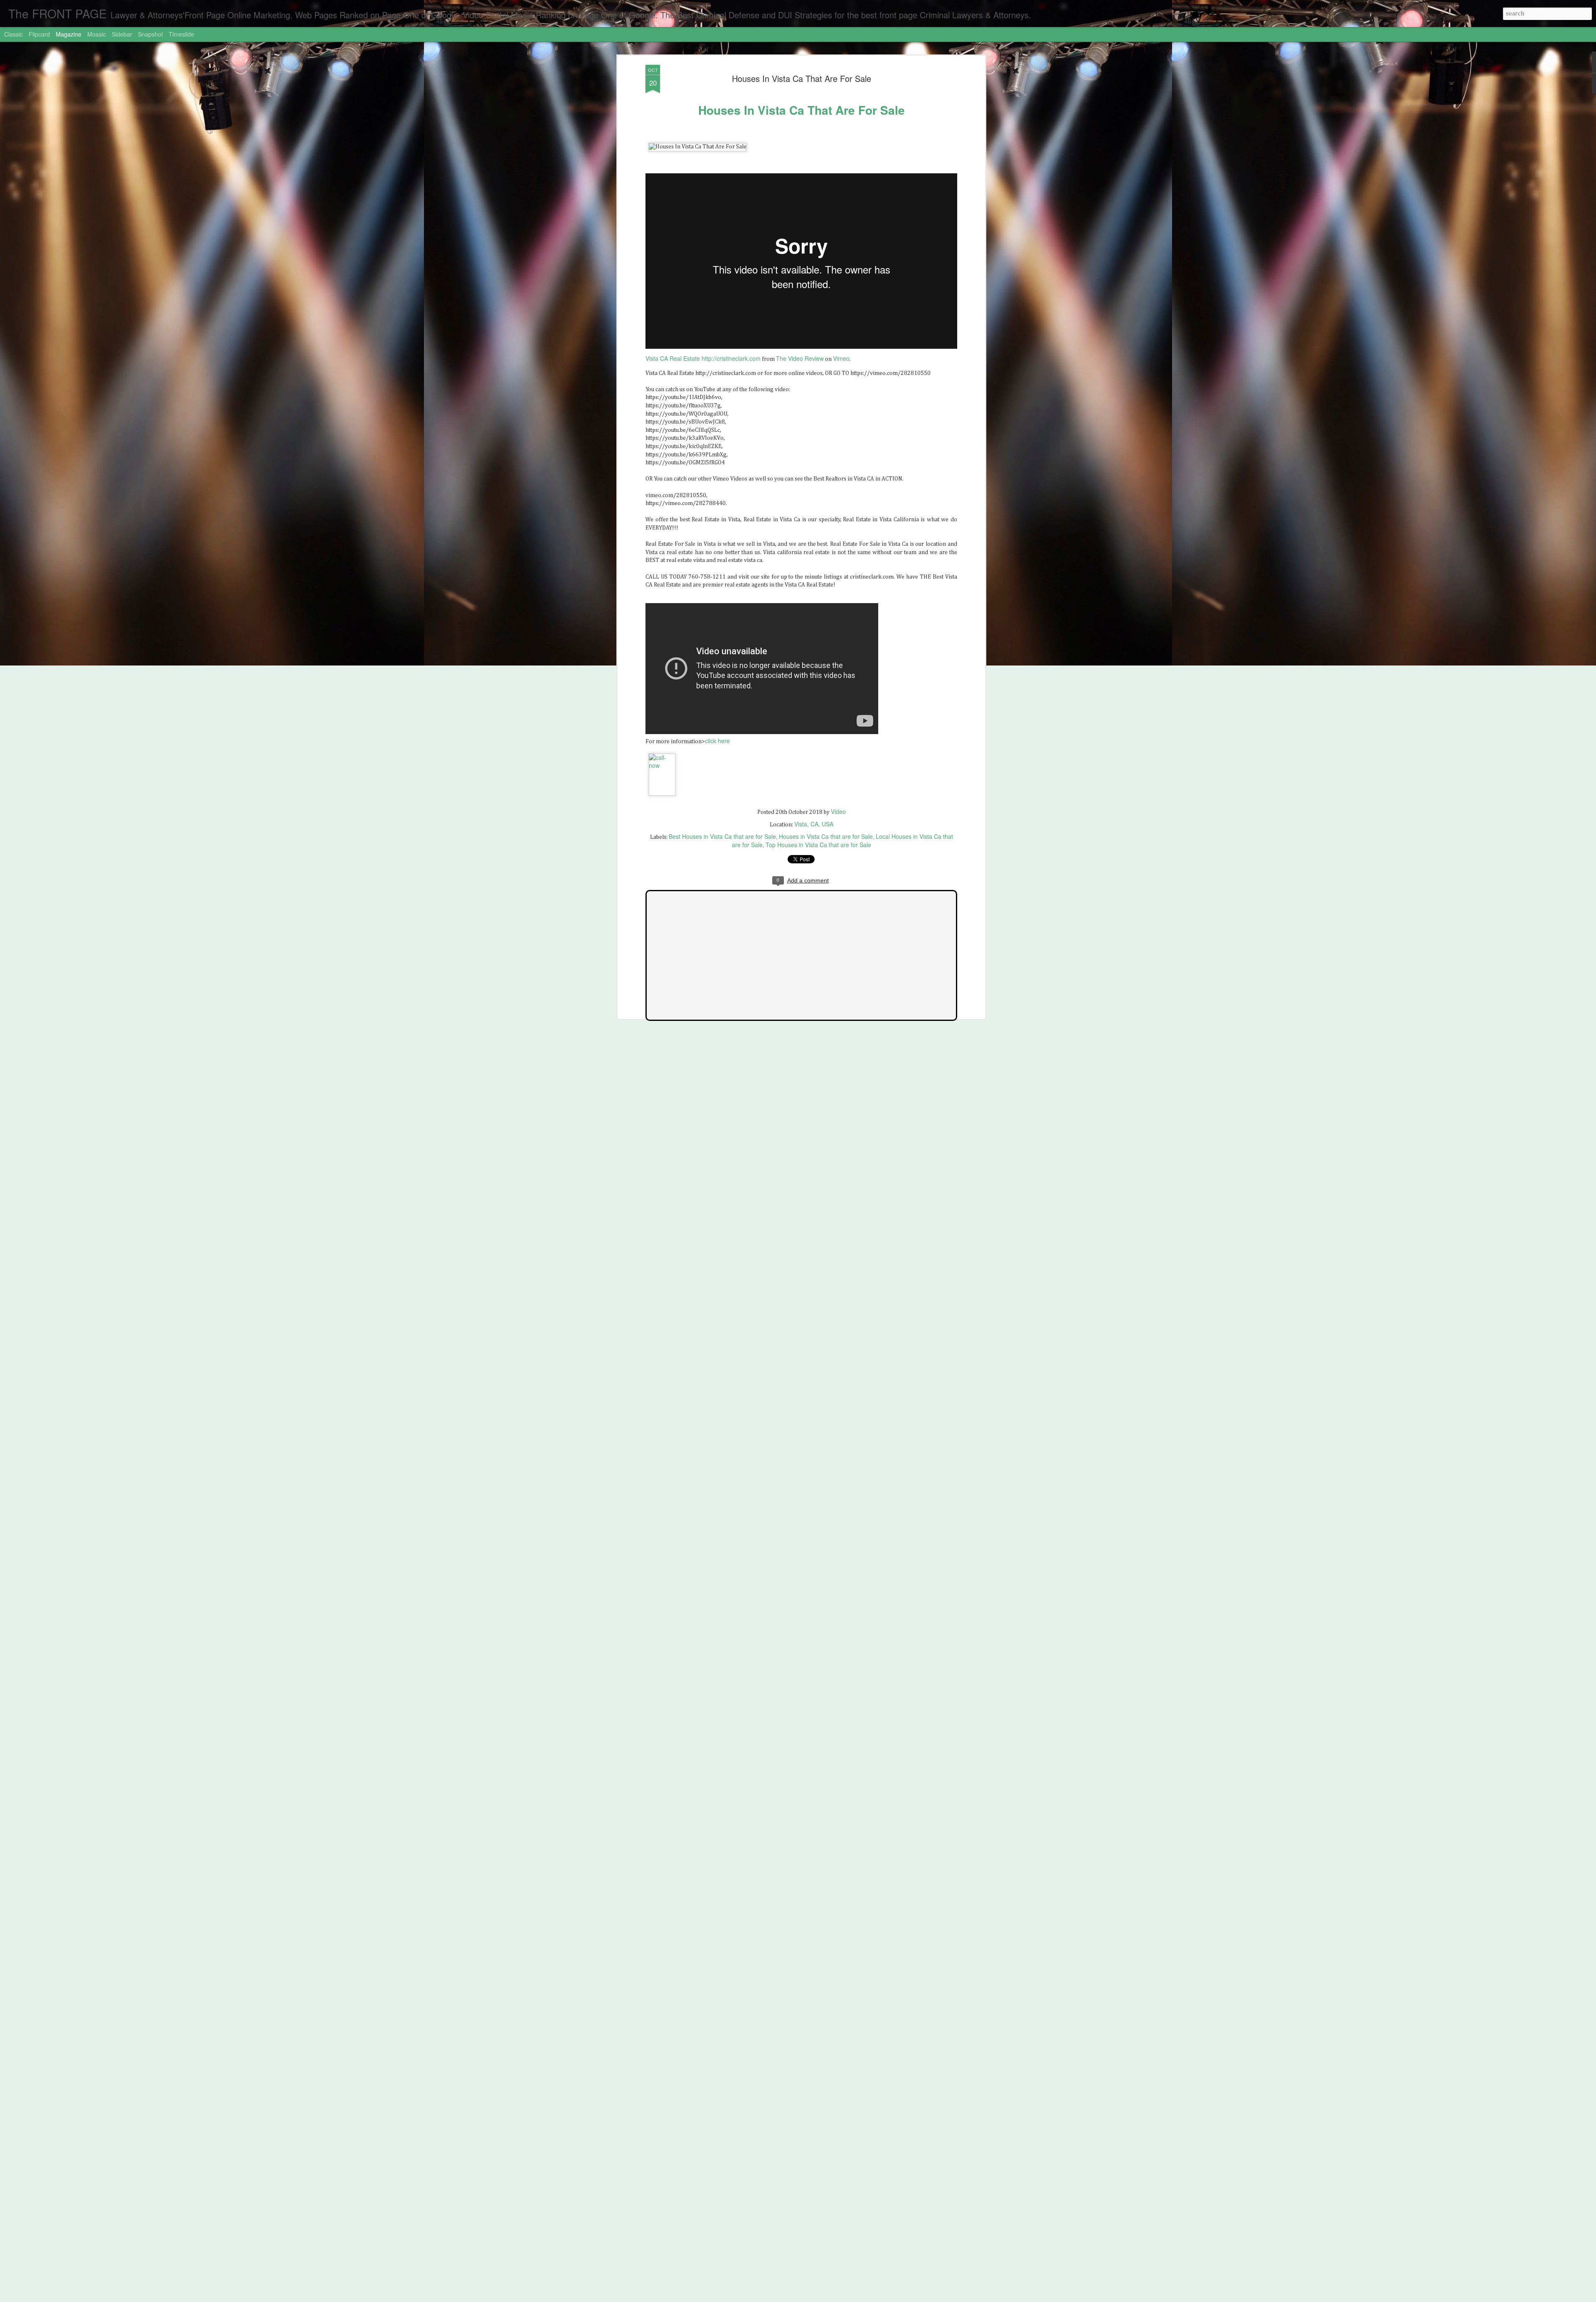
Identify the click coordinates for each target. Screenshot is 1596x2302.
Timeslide (181, 34)
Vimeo (841, 358)
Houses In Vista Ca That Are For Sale (802, 78)
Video (838, 811)
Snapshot (150, 34)
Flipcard (39, 34)
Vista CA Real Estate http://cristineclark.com (703, 358)
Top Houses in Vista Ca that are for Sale (818, 845)
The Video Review (800, 358)
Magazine (69, 34)
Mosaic (97, 34)
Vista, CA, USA (814, 824)
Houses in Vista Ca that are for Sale (826, 836)
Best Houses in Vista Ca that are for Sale (722, 836)
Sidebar (122, 34)
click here (717, 741)
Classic (14, 34)
